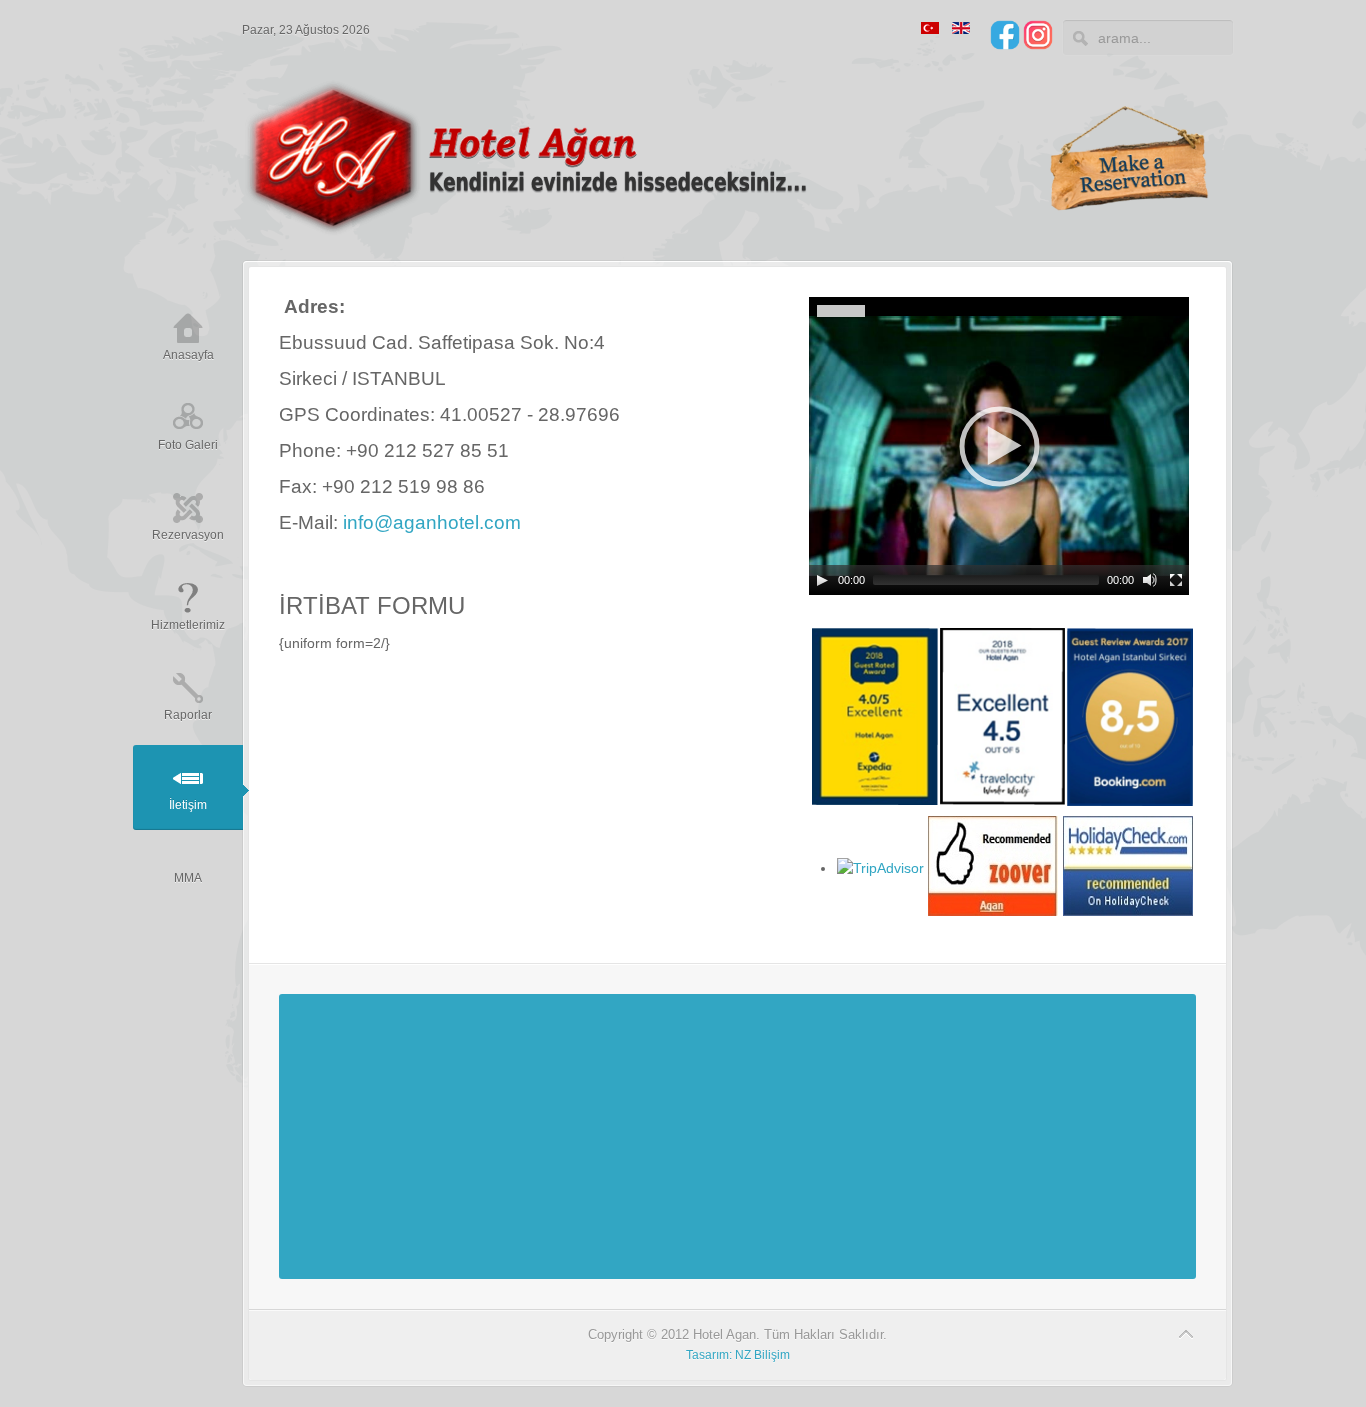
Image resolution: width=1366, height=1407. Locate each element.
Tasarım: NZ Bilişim (738, 1355)
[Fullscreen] (1176, 580)
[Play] (822, 580)
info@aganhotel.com (432, 522)
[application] (999, 446)
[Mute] (1150, 580)
